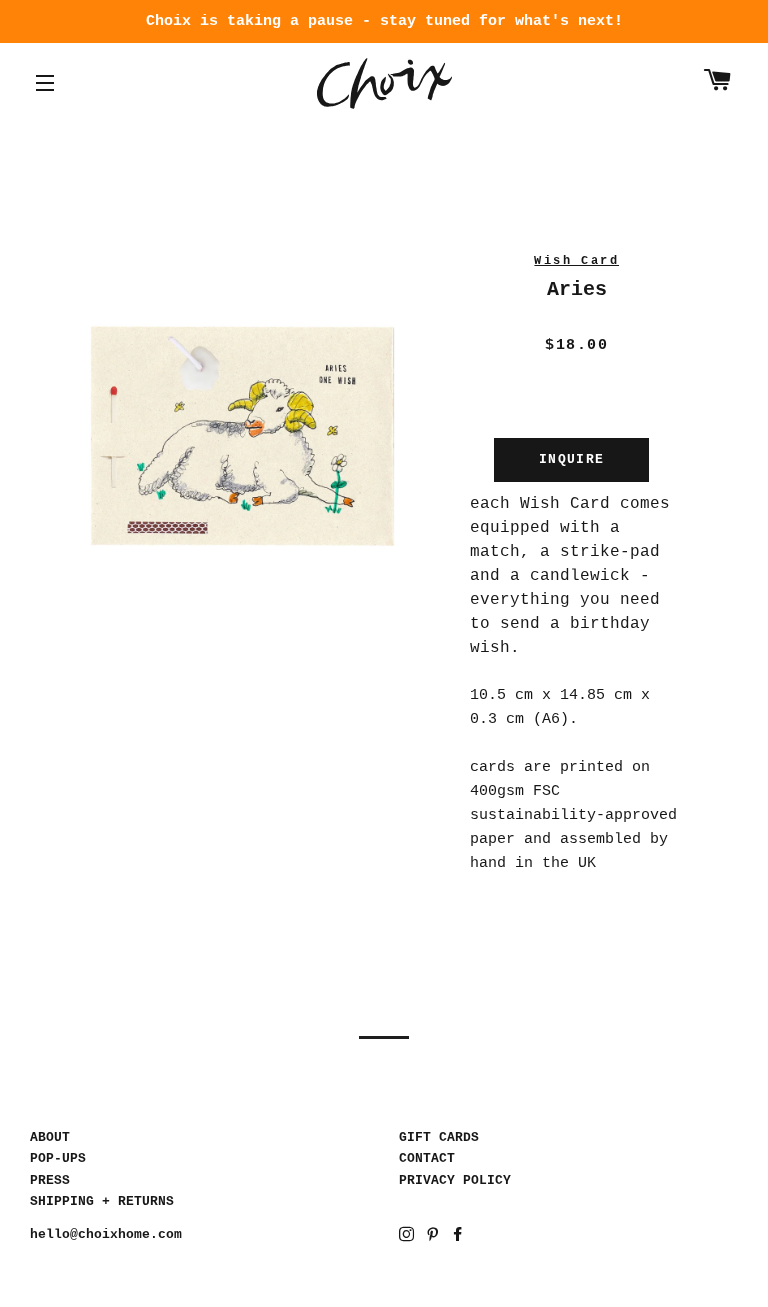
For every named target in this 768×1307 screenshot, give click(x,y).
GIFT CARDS (439, 1137)
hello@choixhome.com (106, 1234)
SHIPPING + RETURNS (102, 1201)
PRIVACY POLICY (455, 1180)
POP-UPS (58, 1158)
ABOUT (50, 1137)
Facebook (459, 1237)
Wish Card (576, 261)
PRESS (50, 1180)
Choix (384, 83)
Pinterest (434, 1237)
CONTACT (427, 1158)
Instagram (408, 1237)
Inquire (571, 459)
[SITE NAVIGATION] (45, 83)
